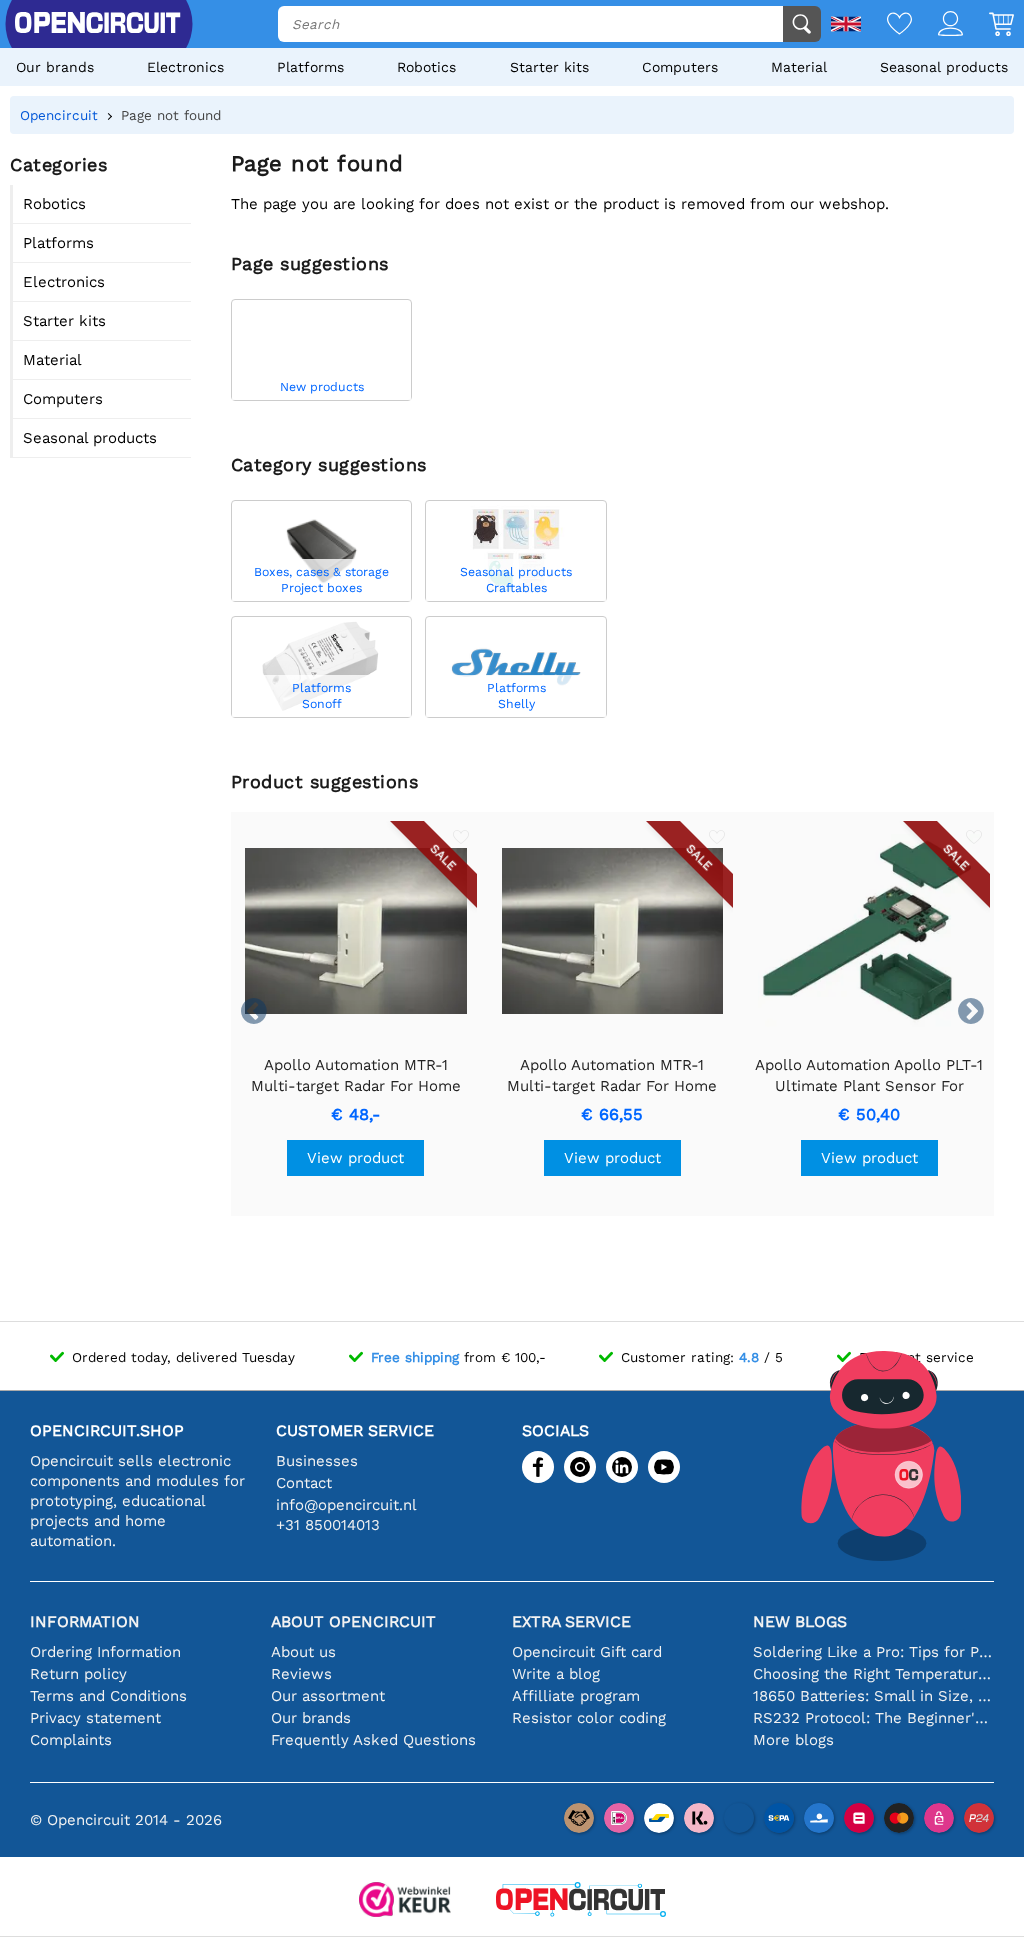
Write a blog (556, 1674)
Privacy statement (95, 1718)
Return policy (78, 1674)
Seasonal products (944, 67)
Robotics (426, 67)
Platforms (310, 67)
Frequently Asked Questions (373, 1740)
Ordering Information (105, 1652)
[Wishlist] (886, 25)
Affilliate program (576, 1696)
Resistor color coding (589, 1718)
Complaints (71, 1740)
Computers (680, 67)
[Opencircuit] (581, 1901)
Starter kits (549, 67)
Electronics (185, 67)
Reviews (301, 1674)
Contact (304, 1483)
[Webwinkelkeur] (405, 1901)
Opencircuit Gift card (587, 1652)
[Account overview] (937, 25)
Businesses (317, 1461)
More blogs (793, 1740)
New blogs (800, 1621)
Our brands (55, 67)
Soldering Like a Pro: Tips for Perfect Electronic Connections (873, 1652)
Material (799, 67)
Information (85, 1621)
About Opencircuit (353, 1621)
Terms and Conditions (108, 1696)
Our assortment (328, 1696)
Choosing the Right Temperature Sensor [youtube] (873, 1674)
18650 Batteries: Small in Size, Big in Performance (873, 1696)
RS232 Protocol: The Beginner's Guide (873, 1718)
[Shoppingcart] (988, 25)
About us (303, 1652)
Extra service (571, 1621)
